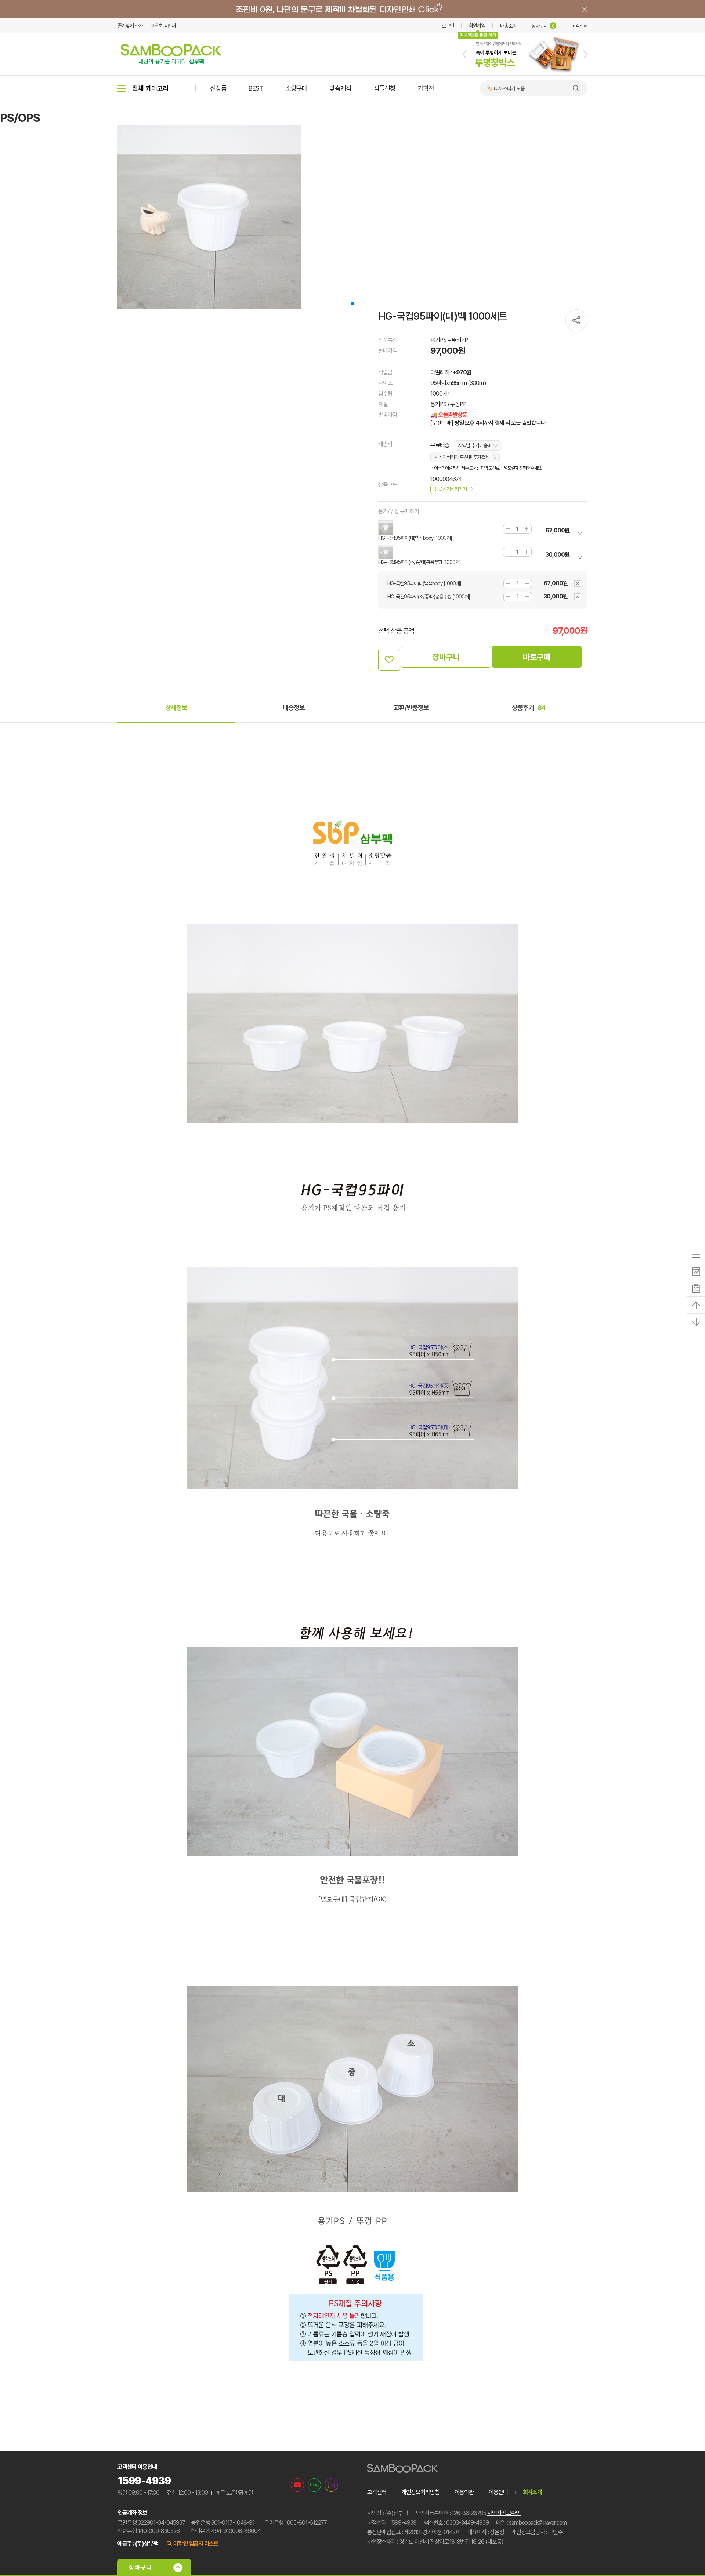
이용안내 (498, 2492)
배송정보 (294, 708)
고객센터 (579, 26)
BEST (256, 88)
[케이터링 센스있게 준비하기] (525, 74)
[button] (465, 54)
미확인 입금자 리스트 (196, 2544)
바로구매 (537, 657)
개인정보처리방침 (420, 2492)
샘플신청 (384, 88)
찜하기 (389, 660)
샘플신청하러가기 (451, 489)
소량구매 (296, 88)
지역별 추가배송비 (475, 445)
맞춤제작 (340, 88)
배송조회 (508, 26)
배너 (352, 9)
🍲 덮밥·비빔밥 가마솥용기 (512, 88)
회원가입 (477, 26)
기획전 (426, 88)
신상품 (218, 88)
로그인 (448, 26)
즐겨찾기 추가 (130, 26)
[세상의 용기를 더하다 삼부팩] (171, 62)
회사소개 (532, 2492)
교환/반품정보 (411, 708)
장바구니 (543, 26)
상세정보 (176, 708)
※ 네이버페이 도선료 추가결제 (462, 457)
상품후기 (529, 708)
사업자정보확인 (504, 2513)
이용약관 (464, 2492)
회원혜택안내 (163, 26)
